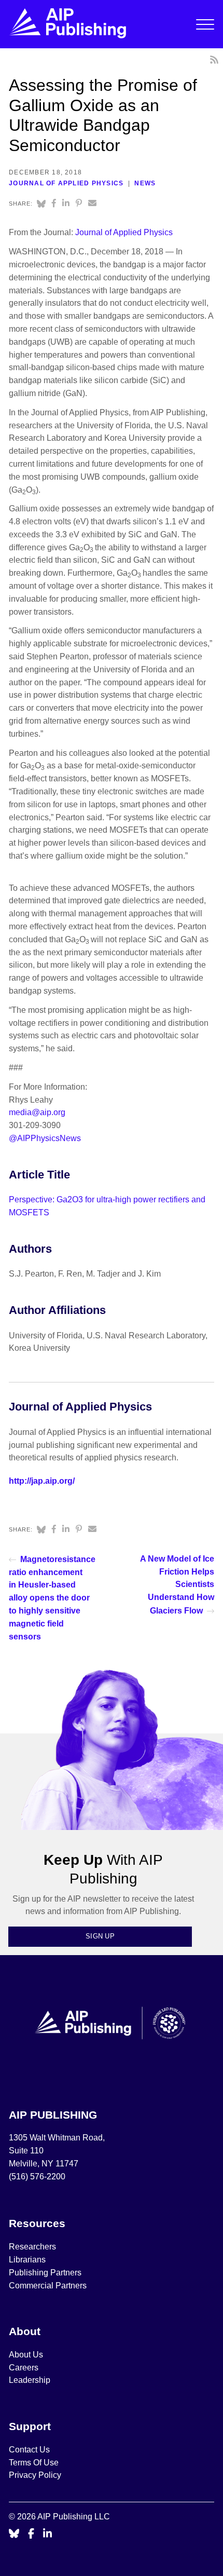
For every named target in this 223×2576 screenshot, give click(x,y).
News (145, 183)
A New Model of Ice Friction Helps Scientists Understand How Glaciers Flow (177, 1585)
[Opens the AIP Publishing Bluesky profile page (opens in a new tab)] (14, 2534)
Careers (25, 2368)
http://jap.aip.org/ (42, 1481)
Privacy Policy (35, 2475)
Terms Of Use (34, 2463)
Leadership (30, 2380)
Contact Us (29, 2450)
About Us (26, 2355)
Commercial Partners (48, 2286)
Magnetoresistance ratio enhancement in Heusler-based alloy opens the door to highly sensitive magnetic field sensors (52, 1598)
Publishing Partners (45, 2273)
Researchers (32, 2247)
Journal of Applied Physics (66, 183)
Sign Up (100, 1936)
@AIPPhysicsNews (45, 1138)
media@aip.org (37, 1112)
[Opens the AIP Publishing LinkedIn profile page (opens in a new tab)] (48, 2534)
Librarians (27, 2260)
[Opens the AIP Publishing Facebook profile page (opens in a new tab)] (31, 2534)
